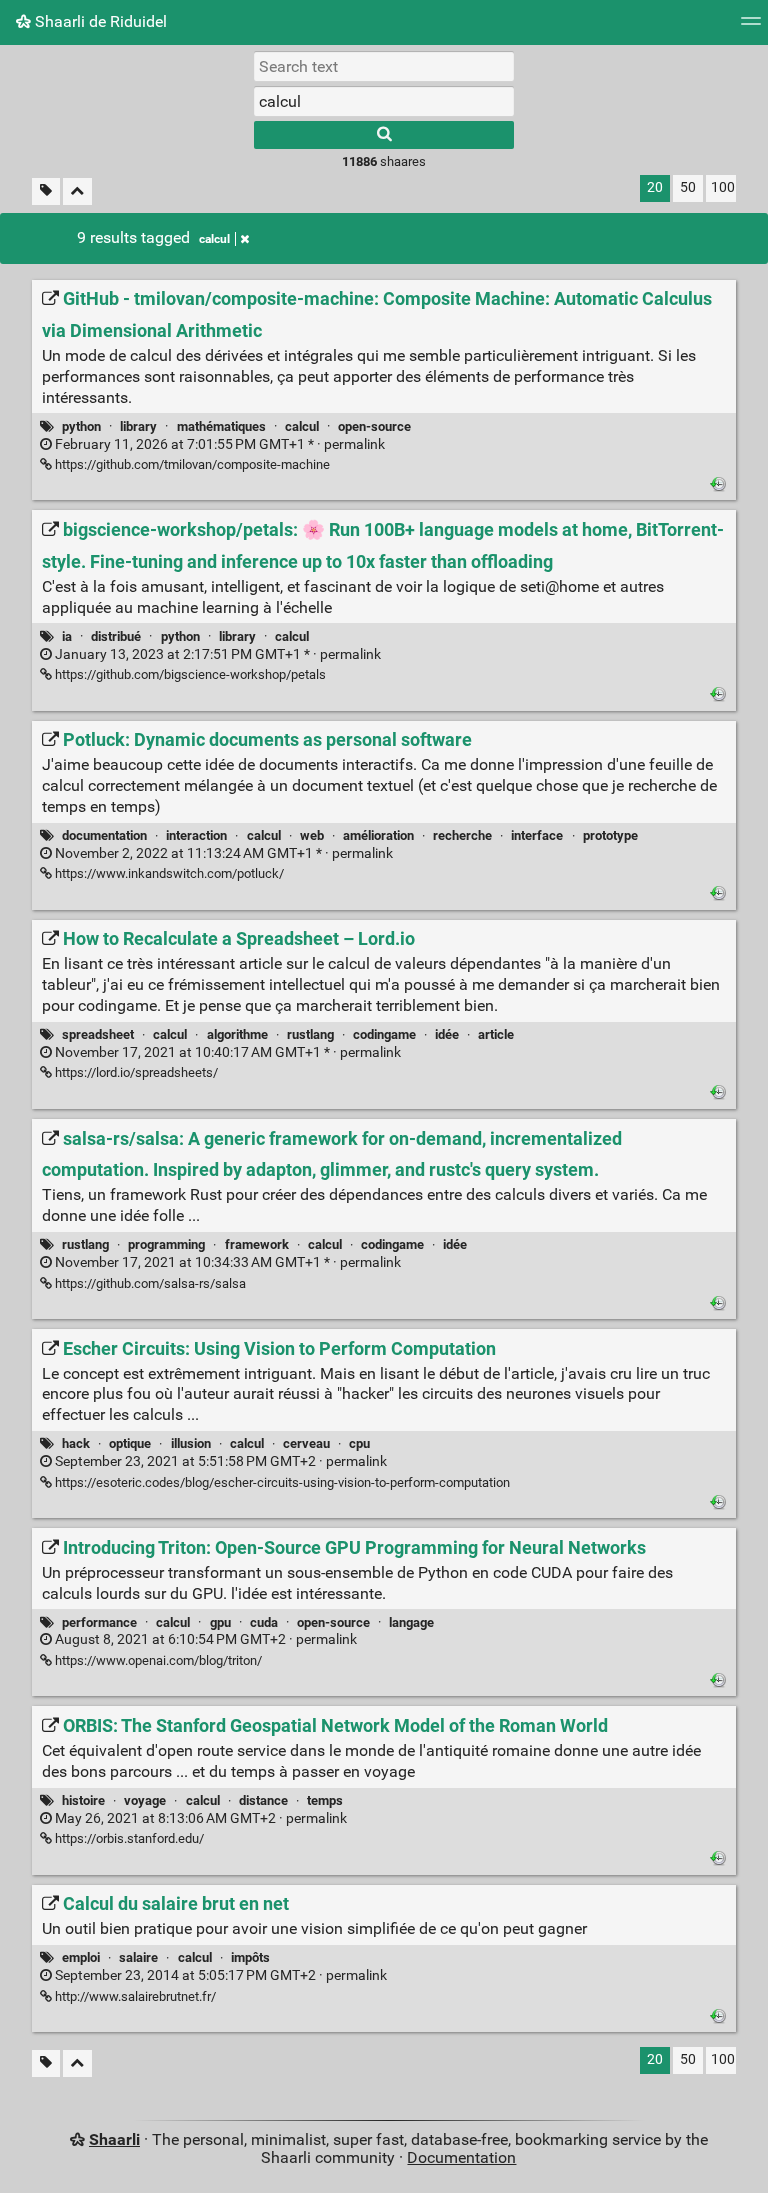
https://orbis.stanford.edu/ (128, 1838)
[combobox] (384, 101)
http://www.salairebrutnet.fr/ (134, 1996)
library (138, 426)
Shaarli (114, 2139)
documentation (104, 835)
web (312, 835)
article (496, 1034)
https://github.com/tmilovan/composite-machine (191, 464)
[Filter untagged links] (46, 191)
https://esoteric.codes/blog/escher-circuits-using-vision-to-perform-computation (281, 1482)
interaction (196, 835)
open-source (374, 426)
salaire (138, 1957)
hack (76, 1443)
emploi (81, 1957)
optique (130, 1443)
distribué (116, 636)
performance (99, 1622)
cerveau (306, 1443)
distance (263, 1800)
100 (723, 187)
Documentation (461, 2157)
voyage (145, 1800)
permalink (218, 444)
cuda (264, 1622)
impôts (250, 1957)
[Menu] (751, 27)
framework (257, 1244)
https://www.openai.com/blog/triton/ (157, 1660)
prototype (610, 835)
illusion (191, 1443)
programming (166, 1244)
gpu (220, 1622)
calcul (214, 239)
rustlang (310, 1034)
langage (411, 1622)
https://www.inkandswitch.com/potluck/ (168, 873)
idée (447, 1034)
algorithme (237, 1034)
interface (537, 835)
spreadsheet (98, 1034)
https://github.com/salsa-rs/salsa (149, 1283)
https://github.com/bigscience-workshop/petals (189, 674)
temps (325, 1800)
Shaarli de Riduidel (99, 21)
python (81, 426)
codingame (384, 1034)
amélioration (378, 835)
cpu (359, 1443)
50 (688, 187)
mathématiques (221, 426)
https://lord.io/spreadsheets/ (135, 1072)
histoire (83, 1800)
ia (67, 636)
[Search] (384, 135)
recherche (462, 835)
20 (655, 187)
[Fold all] (77, 191)
